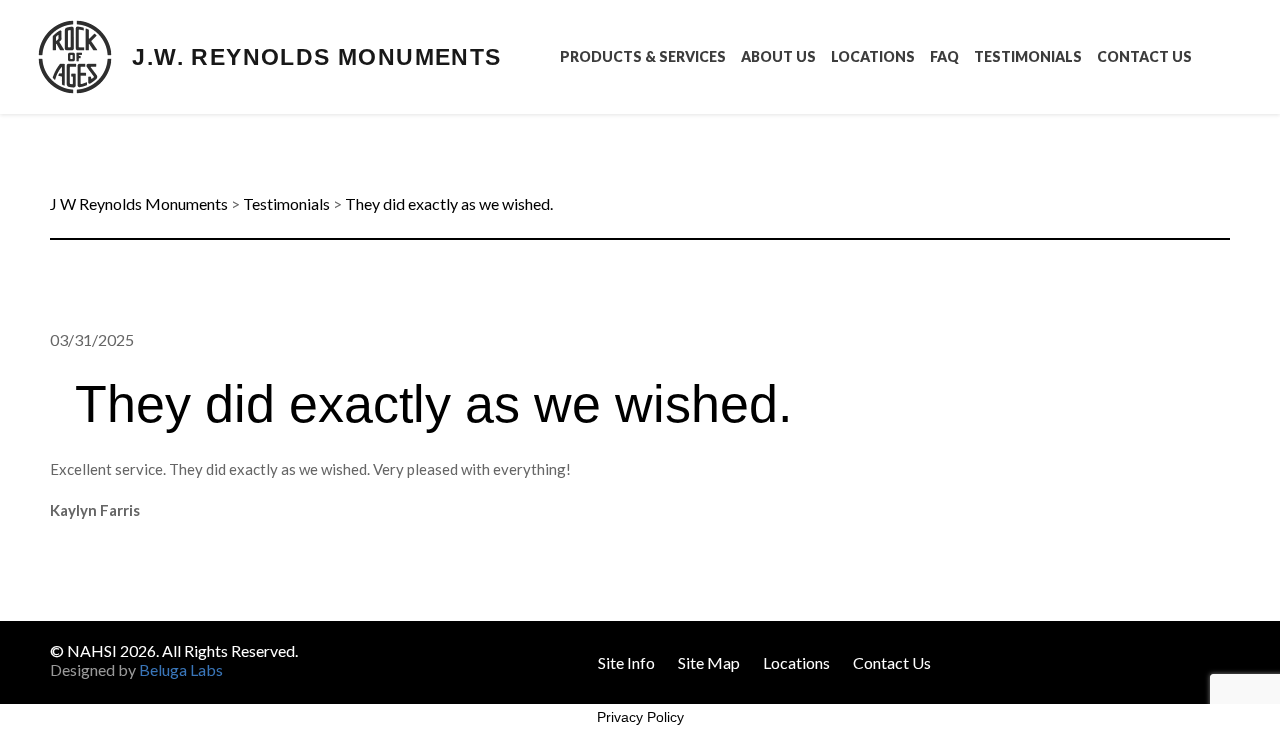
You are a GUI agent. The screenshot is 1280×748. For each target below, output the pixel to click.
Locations (873, 57)
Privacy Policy (640, 717)
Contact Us (1144, 57)
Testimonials (1028, 57)
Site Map (709, 662)
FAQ (944, 57)
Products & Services (643, 57)
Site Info (626, 662)
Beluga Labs (181, 669)
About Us (778, 57)
